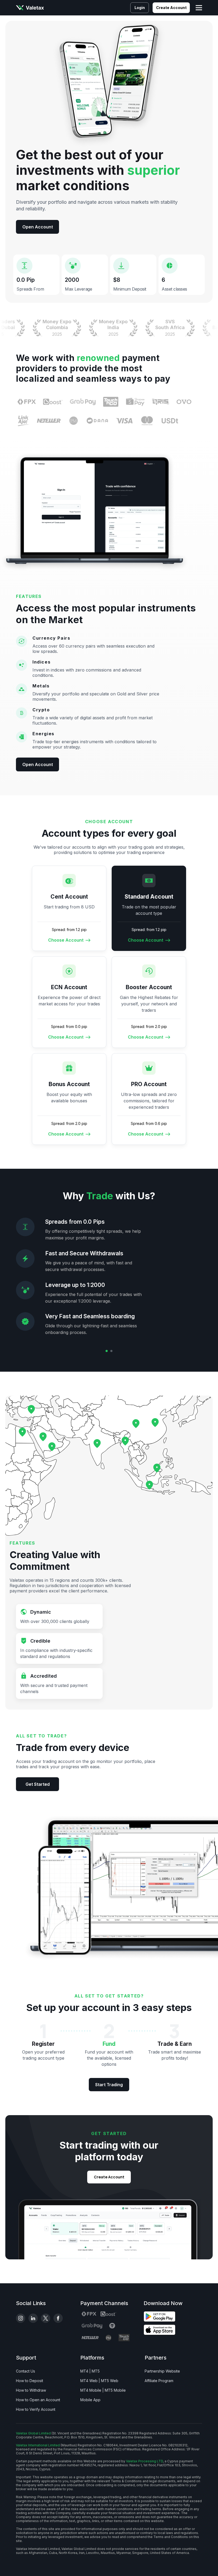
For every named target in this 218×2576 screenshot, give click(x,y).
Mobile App (90, 2400)
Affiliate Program (159, 2381)
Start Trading (109, 2085)
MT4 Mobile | (92, 2390)
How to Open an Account (38, 2400)
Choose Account (66, 940)
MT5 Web (110, 2381)
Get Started (38, 1784)
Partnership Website (162, 2371)
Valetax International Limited (38, 2445)
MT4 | (85, 2371)
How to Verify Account (36, 2409)
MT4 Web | (90, 2381)
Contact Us (26, 2371)
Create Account (171, 8)
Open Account (38, 227)
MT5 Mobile (115, 2390)
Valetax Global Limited (33, 2433)
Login (140, 8)
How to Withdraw (31, 2390)
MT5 (96, 2371)
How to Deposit (30, 2381)
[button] (107, 1351)
